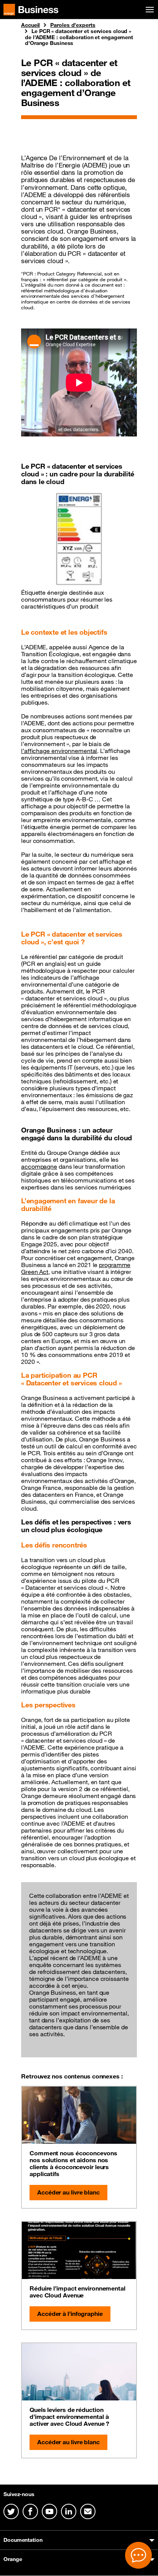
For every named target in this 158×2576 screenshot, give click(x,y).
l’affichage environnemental (59, 751)
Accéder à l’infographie (70, 2314)
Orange (13, 2559)
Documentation (23, 2540)
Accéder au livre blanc (68, 2192)
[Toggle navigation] (148, 10)
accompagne (39, 1166)
